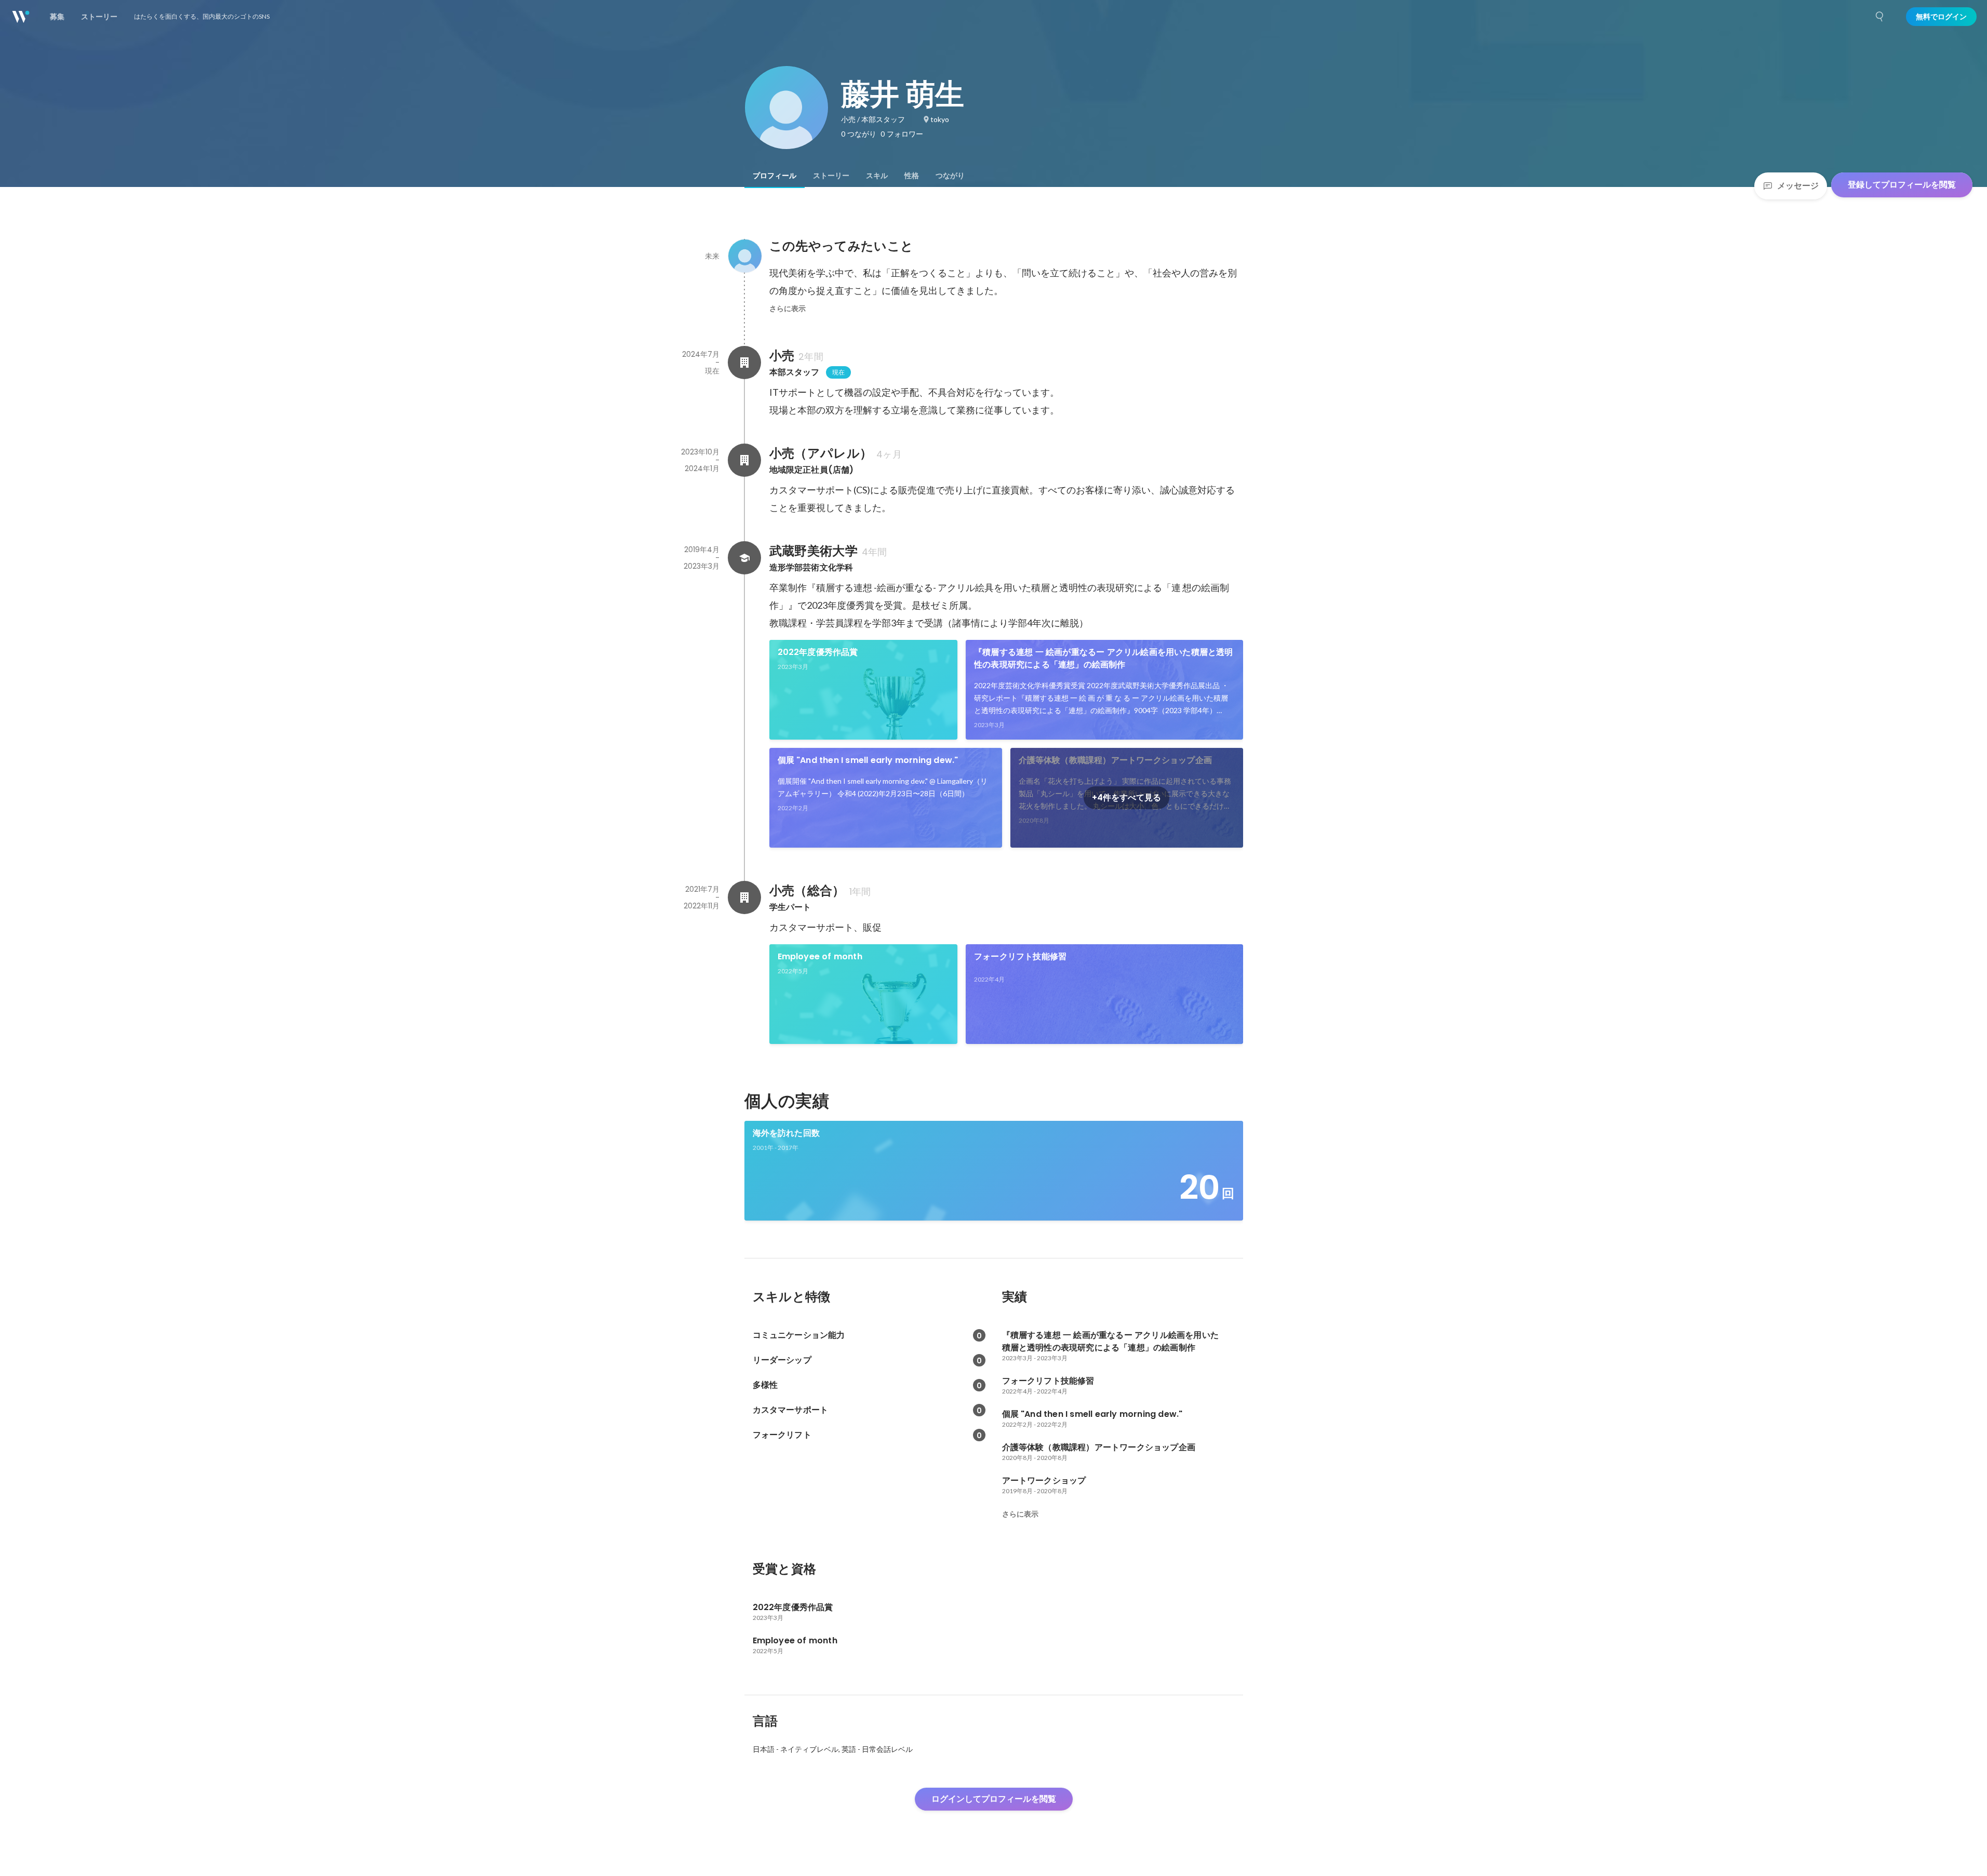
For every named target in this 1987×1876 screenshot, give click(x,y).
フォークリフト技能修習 (1020, 956)
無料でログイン (1941, 17)
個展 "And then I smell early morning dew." (868, 760)
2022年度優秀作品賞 (818, 652)
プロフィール (775, 176)
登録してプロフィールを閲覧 (1902, 185)
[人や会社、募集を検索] (1880, 17)
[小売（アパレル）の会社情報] (744, 460)
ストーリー (831, 176)
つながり (950, 176)
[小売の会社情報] (744, 363)
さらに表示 (788, 309)
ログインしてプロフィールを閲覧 (994, 1799)
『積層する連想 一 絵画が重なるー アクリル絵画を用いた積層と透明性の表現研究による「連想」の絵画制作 (1104, 658)
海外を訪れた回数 (786, 1133)
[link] (863, 690)
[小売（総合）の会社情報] (744, 897)
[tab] (775, 176)
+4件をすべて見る (1126, 798)
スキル (877, 176)
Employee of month (820, 956)
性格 (912, 176)
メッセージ (1798, 186)
